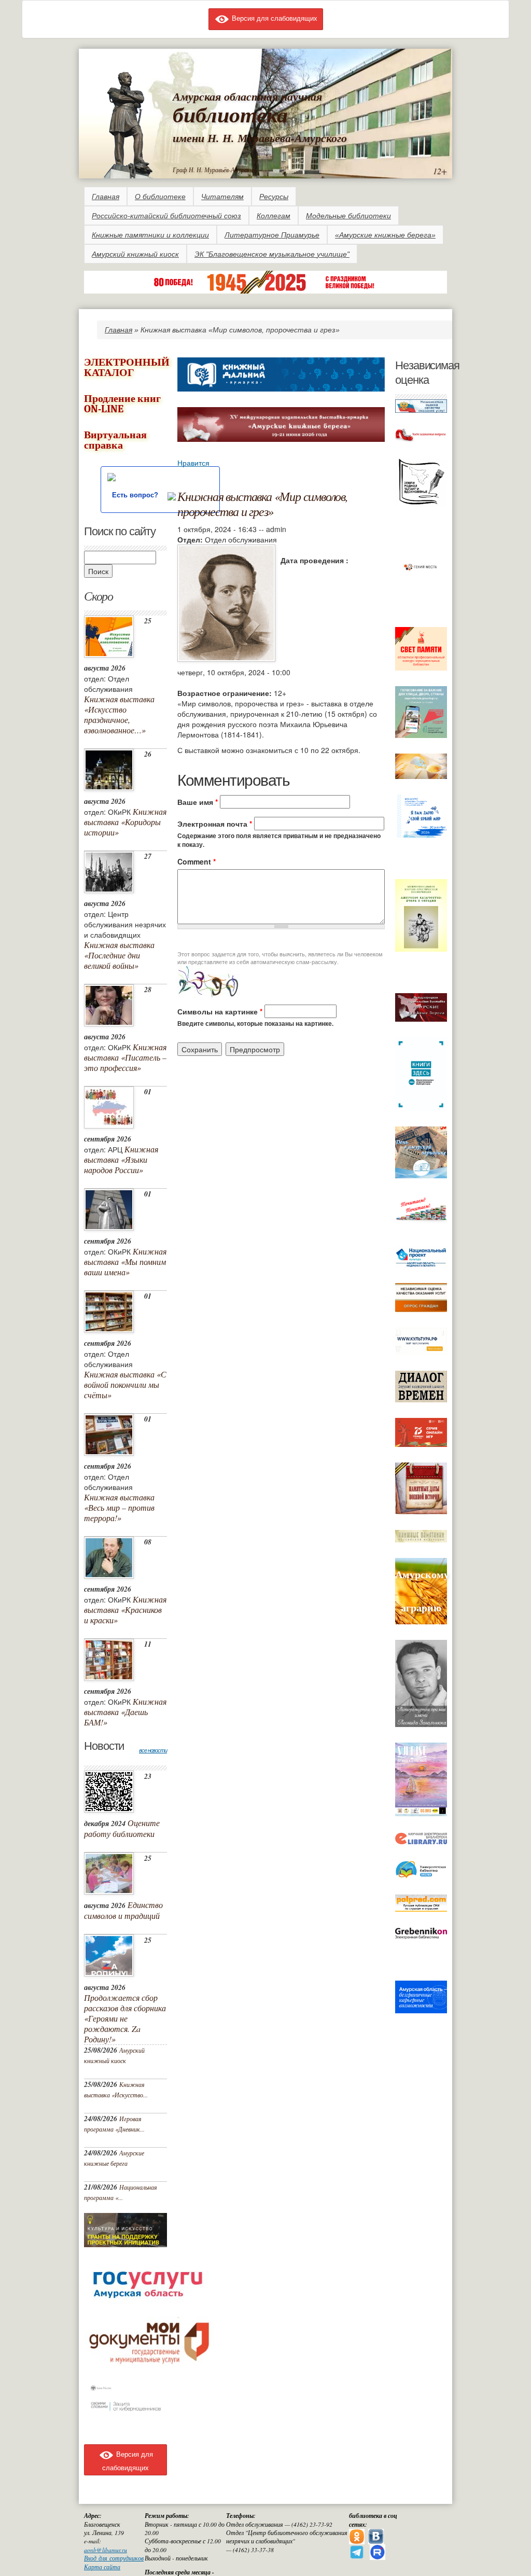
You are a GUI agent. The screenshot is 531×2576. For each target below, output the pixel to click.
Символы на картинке (220, 1011)
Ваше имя (198, 802)
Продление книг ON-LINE (122, 404)
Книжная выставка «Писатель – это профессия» (125, 1057)
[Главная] (128, 123)
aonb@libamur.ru (106, 2550)
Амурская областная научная (247, 96)
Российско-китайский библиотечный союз (166, 216)
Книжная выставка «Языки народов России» (121, 1159)
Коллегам (274, 216)
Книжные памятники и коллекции (150, 235)
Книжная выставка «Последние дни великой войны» (119, 955)
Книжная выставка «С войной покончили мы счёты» (125, 1384)
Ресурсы (274, 197)
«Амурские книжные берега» (385, 235)
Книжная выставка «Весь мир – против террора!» (119, 1507)
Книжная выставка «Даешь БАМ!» (125, 1712)
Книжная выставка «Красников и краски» (125, 1610)
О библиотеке (160, 197)
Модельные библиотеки (348, 216)
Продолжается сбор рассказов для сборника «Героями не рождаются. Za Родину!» (125, 2018)
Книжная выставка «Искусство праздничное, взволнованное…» (119, 714)
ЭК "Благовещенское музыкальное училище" (272, 254)
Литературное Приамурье (272, 235)
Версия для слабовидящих (274, 18)
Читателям (222, 197)
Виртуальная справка (115, 440)
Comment (197, 861)
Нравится (193, 463)
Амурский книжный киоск (135, 254)
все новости (153, 1750)
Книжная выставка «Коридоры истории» (125, 822)
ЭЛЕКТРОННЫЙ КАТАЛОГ (127, 367)
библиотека (230, 114)
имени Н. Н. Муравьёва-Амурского (260, 138)
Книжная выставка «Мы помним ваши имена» (125, 1262)
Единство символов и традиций (123, 1910)
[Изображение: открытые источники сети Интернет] (226, 602)
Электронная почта (215, 824)
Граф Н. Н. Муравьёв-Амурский (214, 170)
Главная (106, 197)
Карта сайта (102, 2567)
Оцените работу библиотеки (122, 1828)
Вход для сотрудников (114, 2558)
